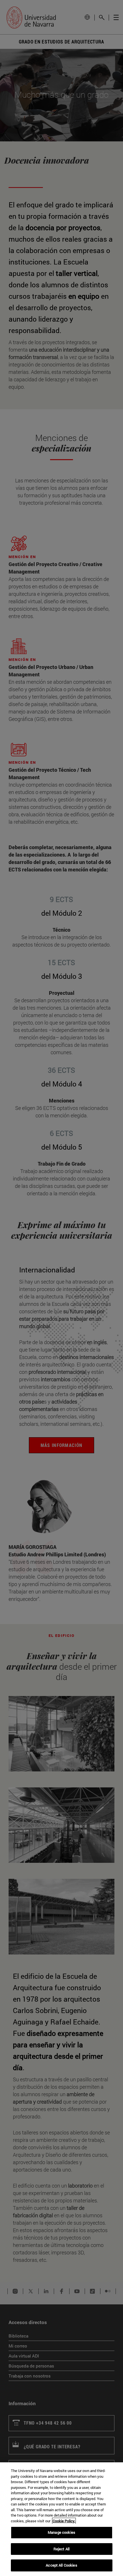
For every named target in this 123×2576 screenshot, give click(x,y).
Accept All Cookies (61, 2565)
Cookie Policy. (64, 2521)
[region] (61, 2519)
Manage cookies (61, 2532)
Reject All (61, 2549)
